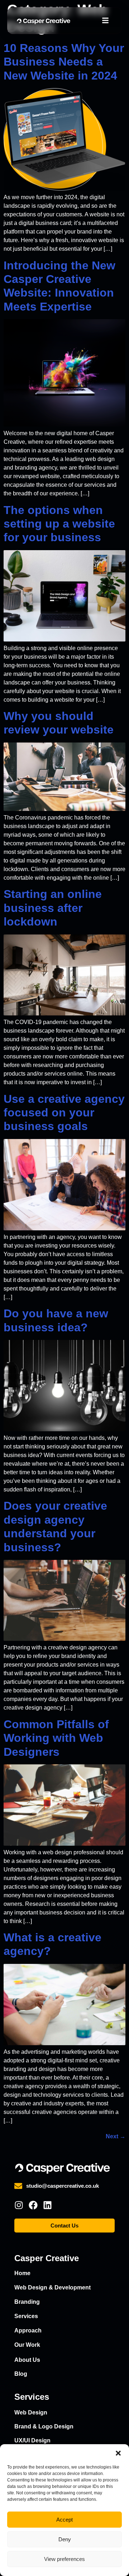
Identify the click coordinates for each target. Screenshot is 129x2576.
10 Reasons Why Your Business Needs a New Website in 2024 (64, 62)
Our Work (27, 2345)
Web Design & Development (52, 2287)
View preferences (64, 2559)
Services (26, 2316)
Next (116, 2136)
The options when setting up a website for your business (59, 524)
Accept (64, 2520)
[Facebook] (33, 2205)
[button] (118, 2453)
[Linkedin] (47, 2205)
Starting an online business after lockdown (53, 908)
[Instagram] (19, 2205)
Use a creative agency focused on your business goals (64, 1113)
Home (22, 2273)
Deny (65, 2539)
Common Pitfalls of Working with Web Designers (56, 1738)
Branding (27, 2302)
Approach (28, 2330)
